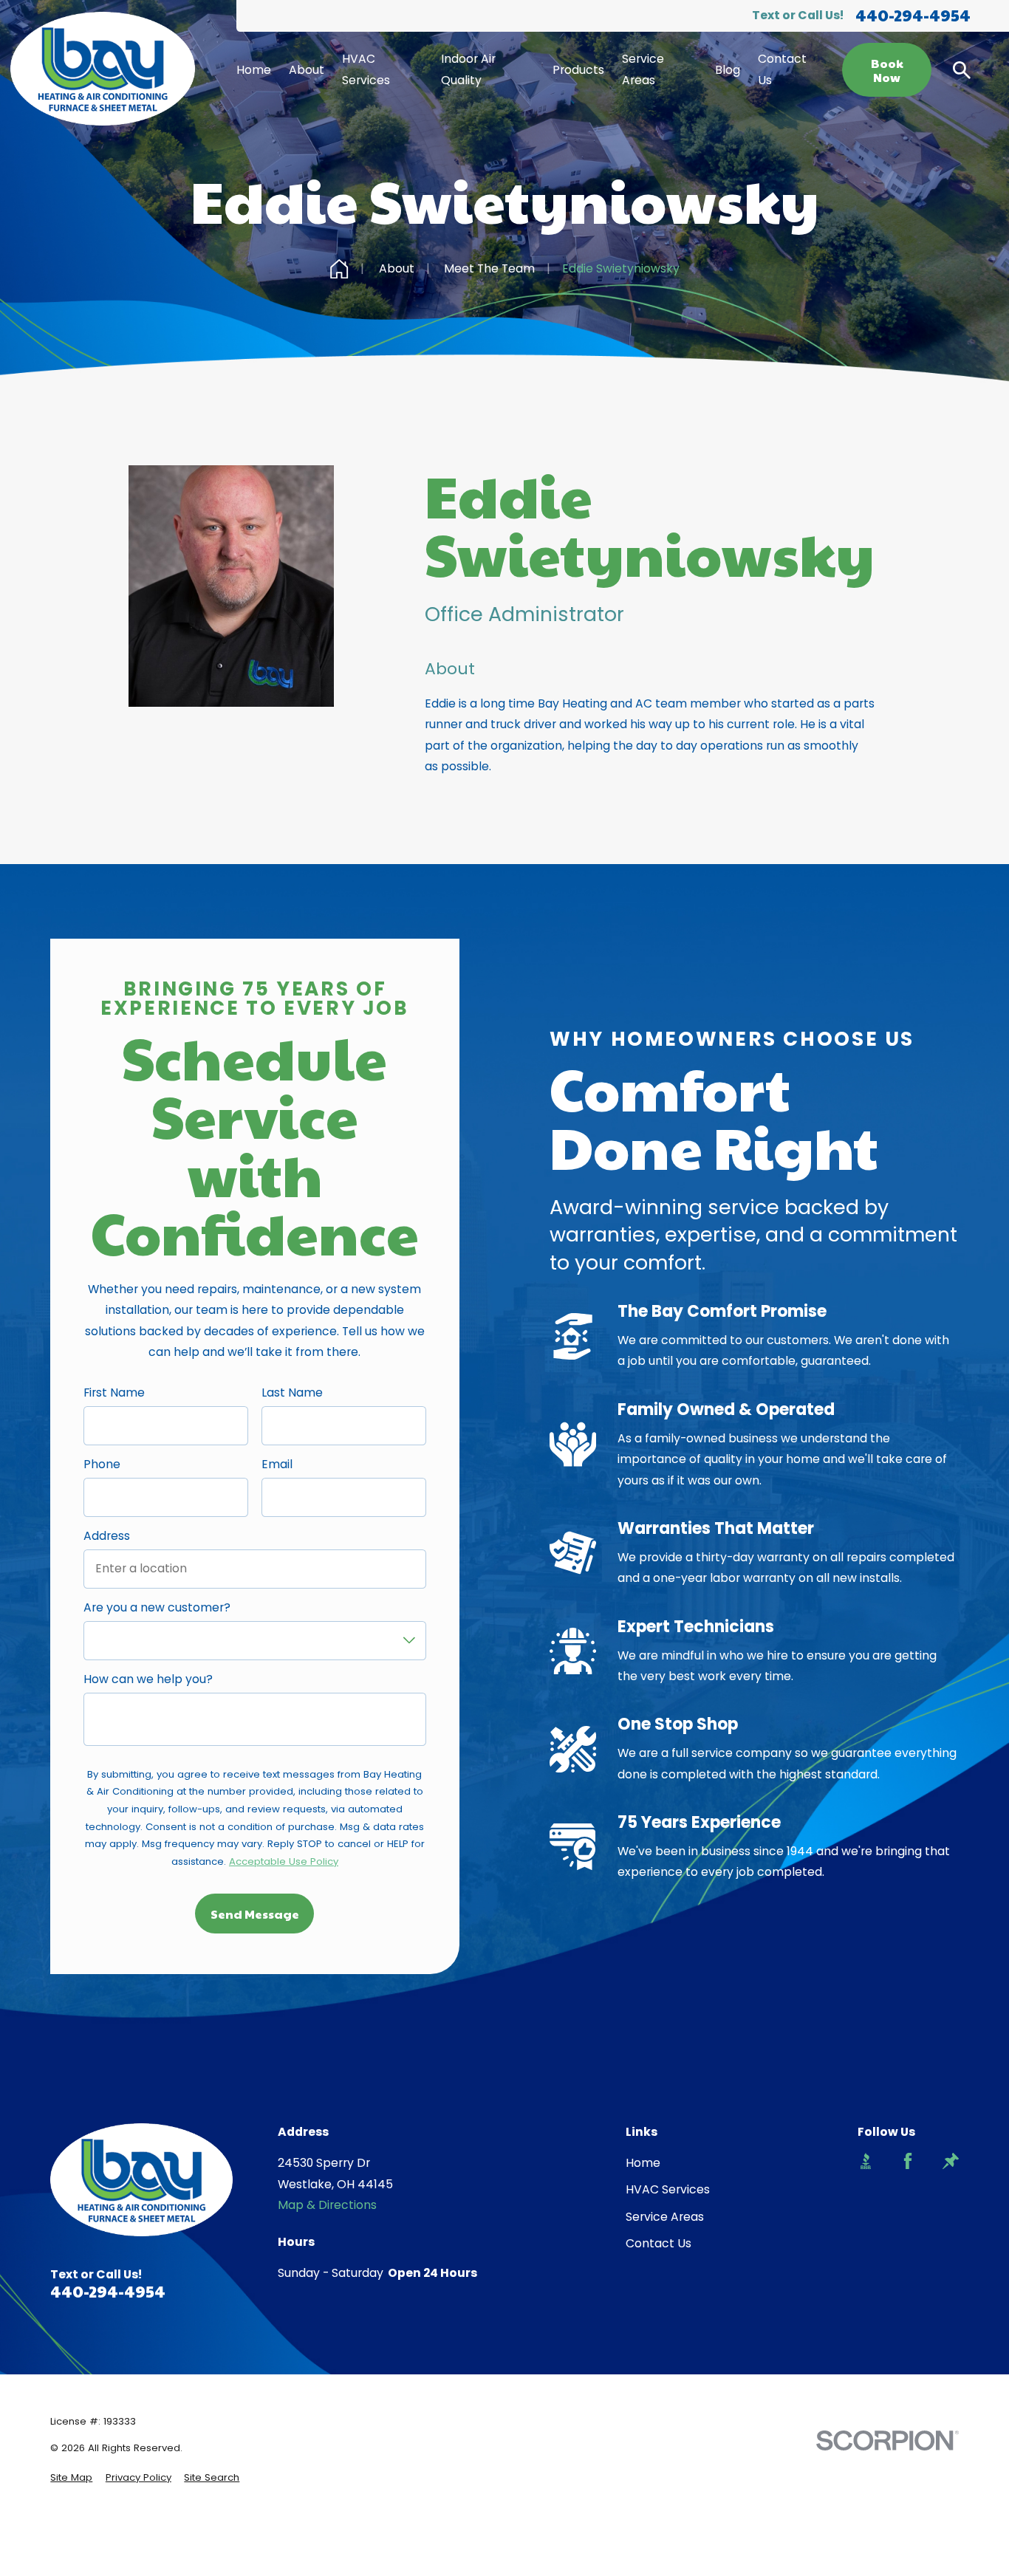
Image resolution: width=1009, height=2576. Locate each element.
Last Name (292, 1393)
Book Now (887, 70)
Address (107, 1537)
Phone (102, 1465)
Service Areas (665, 2217)
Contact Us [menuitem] (782, 69)
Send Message (255, 1914)
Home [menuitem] (254, 70)
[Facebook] (908, 2161)
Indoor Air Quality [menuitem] (468, 69)
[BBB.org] (866, 2161)
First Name (114, 1393)
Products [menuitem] (578, 70)
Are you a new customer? (157, 1608)
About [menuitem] (307, 70)
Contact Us (659, 2243)
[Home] (103, 69)
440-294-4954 (913, 16)
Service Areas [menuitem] (643, 69)
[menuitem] (71, 2478)
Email (277, 1465)
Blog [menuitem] (728, 70)
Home (643, 2163)
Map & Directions (327, 2205)
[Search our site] (962, 70)
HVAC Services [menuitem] (366, 69)
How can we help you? (148, 1680)
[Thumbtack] (951, 2161)
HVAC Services (668, 2189)
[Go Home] (339, 269)
